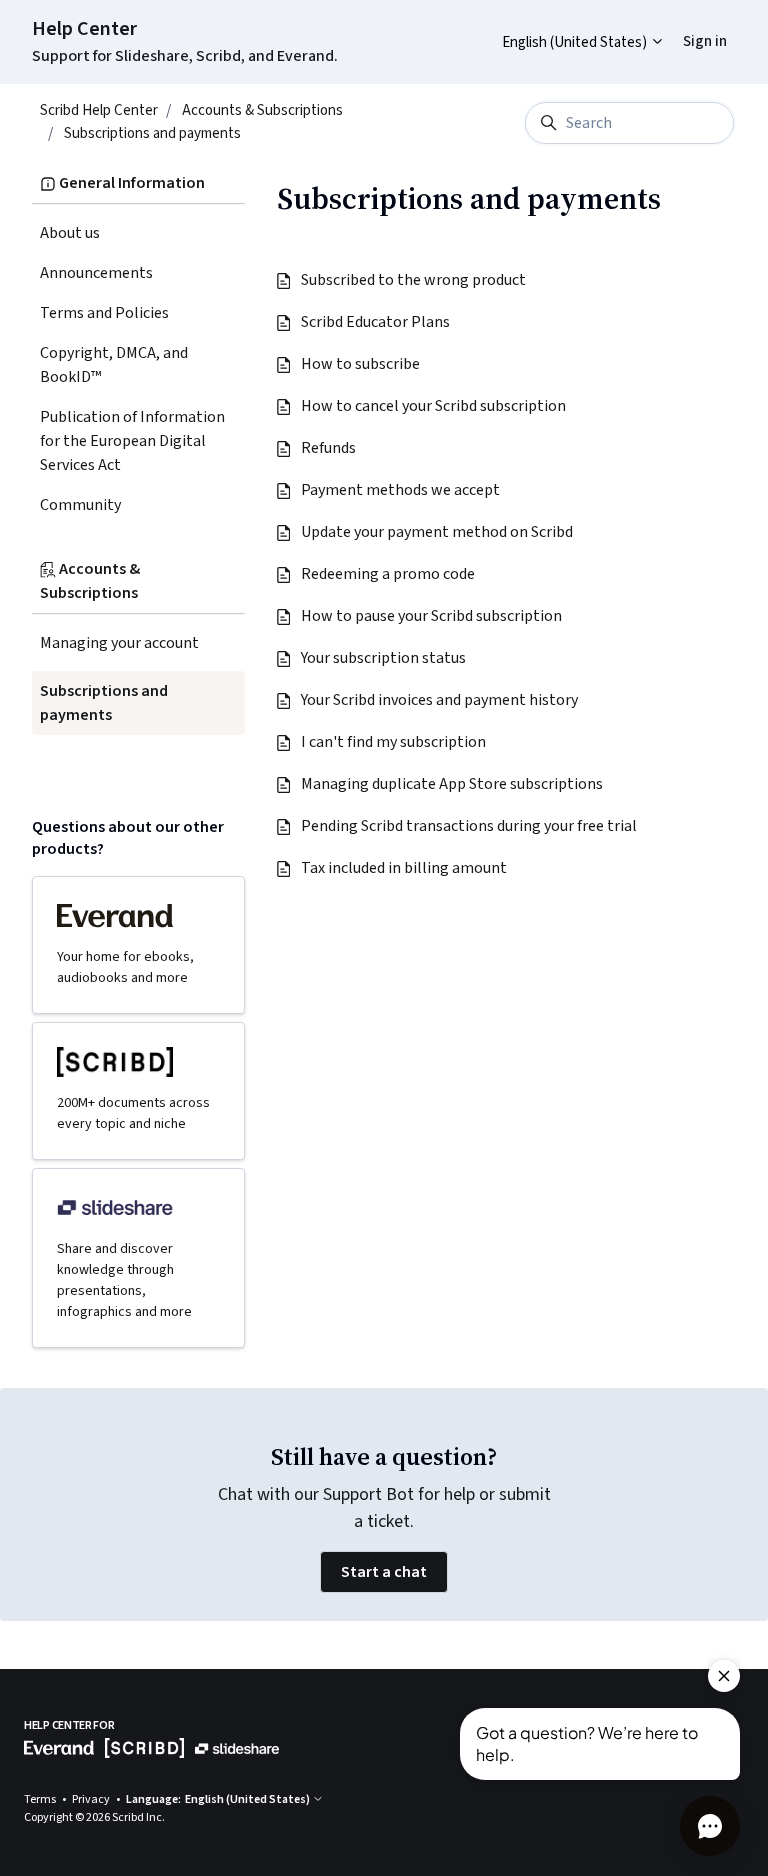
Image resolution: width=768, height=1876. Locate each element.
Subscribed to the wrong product (414, 280)
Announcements (96, 273)
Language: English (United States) (219, 1799)
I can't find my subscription (394, 742)
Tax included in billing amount (405, 868)
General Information (130, 183)
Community (80, 505)
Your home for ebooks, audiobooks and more (125, 967)
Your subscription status (384, 658)
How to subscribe (361, 364)
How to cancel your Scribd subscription (434, 406)
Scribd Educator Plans (376, 322)
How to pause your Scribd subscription (432, 616)
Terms (41, 1799)
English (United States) (576, 42)
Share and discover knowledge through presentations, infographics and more (124, 1280)
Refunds (329, 448)
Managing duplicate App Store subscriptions (453, 784)
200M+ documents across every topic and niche (133, 1113)
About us (70, 233)
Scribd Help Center (99, 110)
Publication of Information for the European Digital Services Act (132, 441)
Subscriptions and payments (152, 133)
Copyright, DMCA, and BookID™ (114, 365)
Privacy (92, 1799)
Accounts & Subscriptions (262, 110)
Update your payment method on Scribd (438, 532)
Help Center (84, 29)
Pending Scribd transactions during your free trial (470, 826)
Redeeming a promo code (389, 574)
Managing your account (119, 643)
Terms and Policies (104, 313)
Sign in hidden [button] (689, 26)
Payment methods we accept (401, 490)
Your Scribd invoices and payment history (440, 700)
